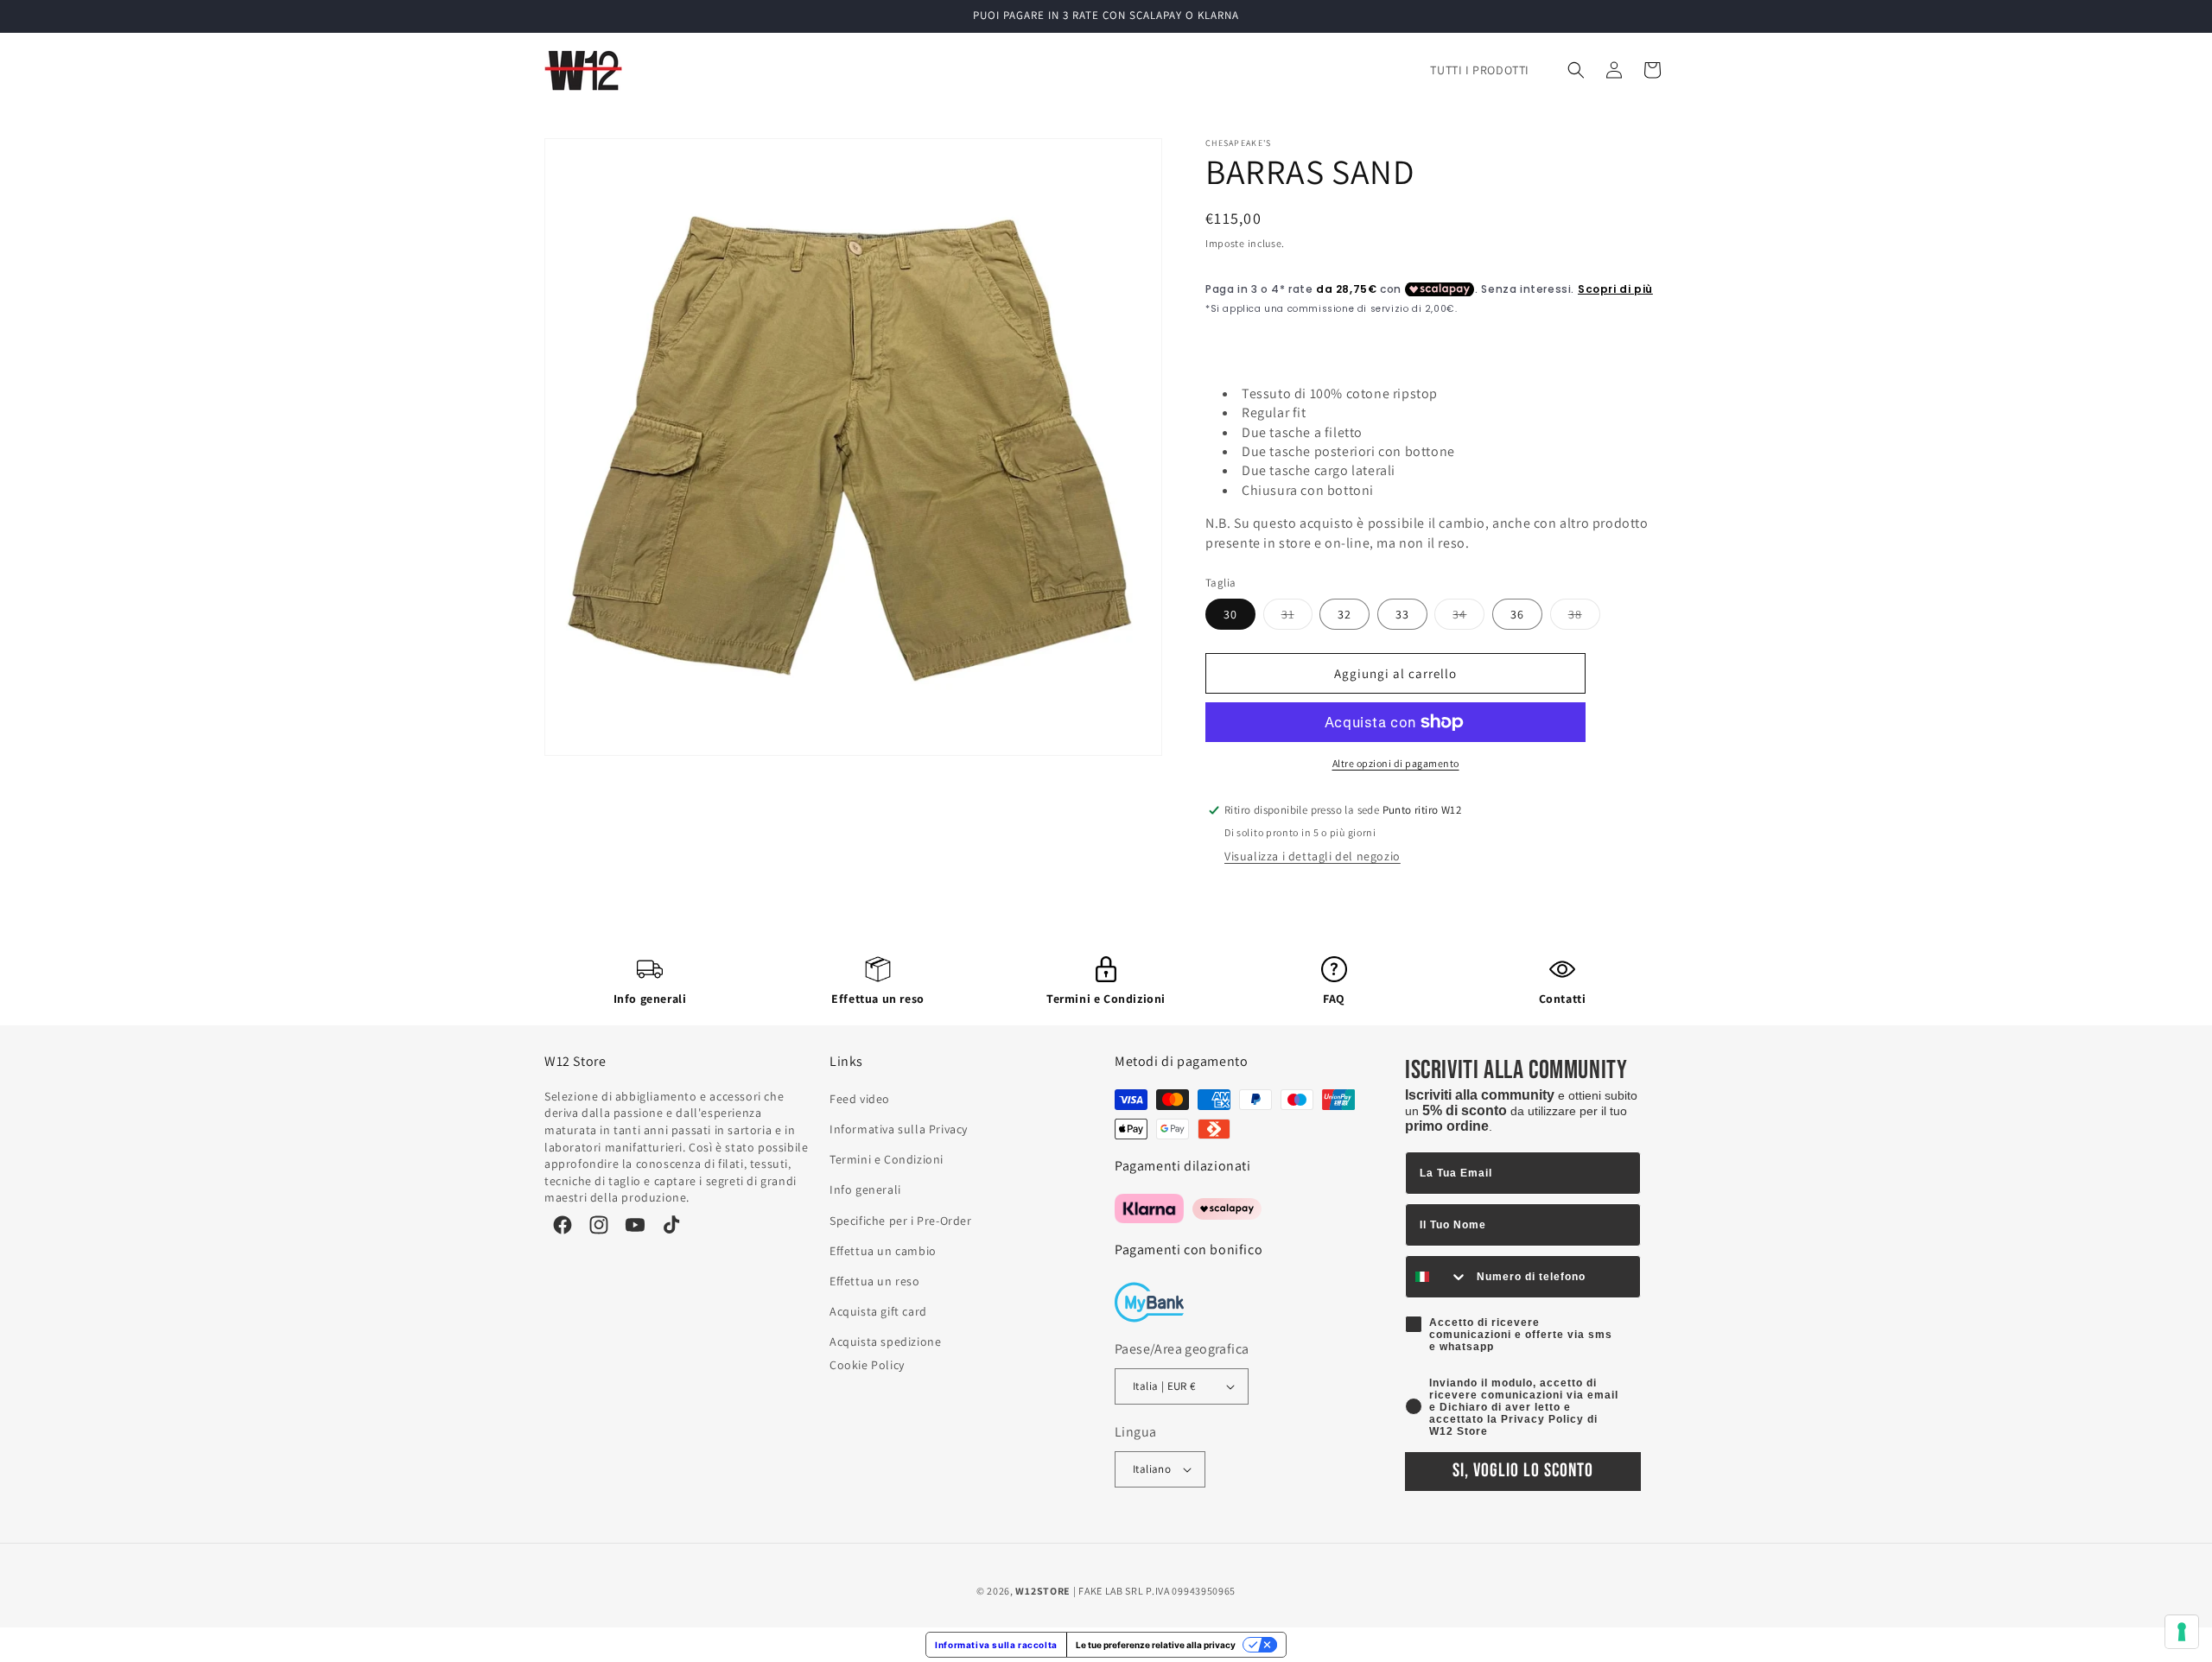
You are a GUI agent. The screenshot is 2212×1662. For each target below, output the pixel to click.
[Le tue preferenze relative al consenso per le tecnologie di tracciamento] (2182, 1632)
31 (1297, 618)
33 (1402, 614)
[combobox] (1437, 1277)
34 (1468, 618)
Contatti (1563, 999)
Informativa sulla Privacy (899, 1129)
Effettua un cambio (883, 1251)
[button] (1576, 70)
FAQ (1334, 999)
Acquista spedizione (885, 1342)
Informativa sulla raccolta (996, 1645)
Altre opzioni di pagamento (1396, 763)
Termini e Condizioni (1106, 999)
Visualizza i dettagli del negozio (1313, 856)
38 (1584, 618)
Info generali (650, 999)
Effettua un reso (878, 999)
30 (1230, 614)
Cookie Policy (867, 1365)
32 (1344, 614)
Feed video (860, 1099)
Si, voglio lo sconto (1523, 1471)
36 (1517, 614)
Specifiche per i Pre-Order (901, 1221)
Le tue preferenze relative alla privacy (1156, 1645)
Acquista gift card (878, 1311)
